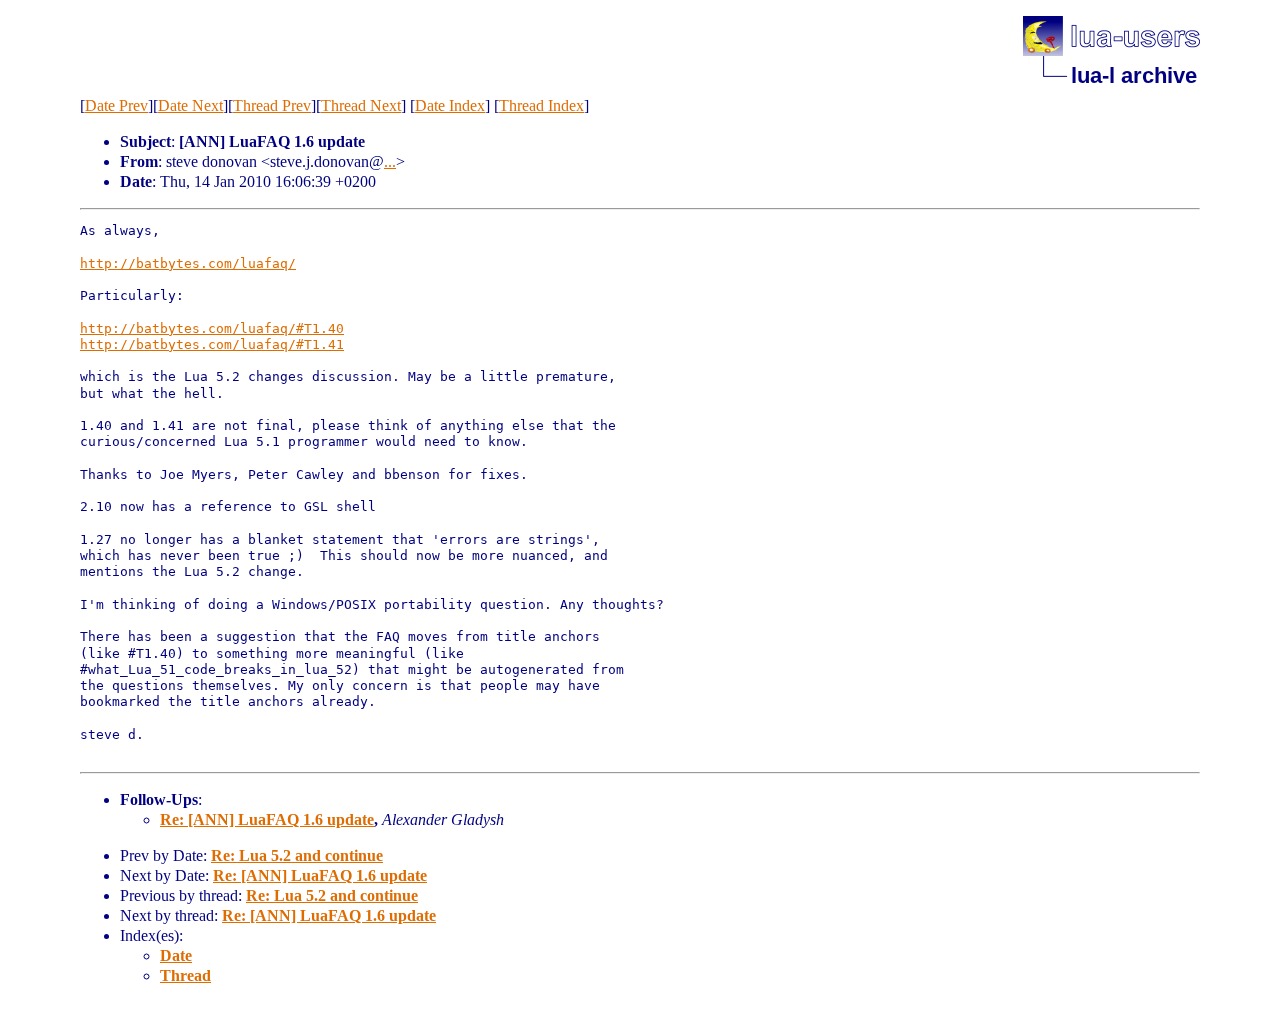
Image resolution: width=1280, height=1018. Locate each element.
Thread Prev (272, 105)
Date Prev (116, 105)
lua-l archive (1134, 75)
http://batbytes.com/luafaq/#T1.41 (212, 344)
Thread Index (541, 105)
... (390, 161)
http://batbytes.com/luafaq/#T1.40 (212, 328)
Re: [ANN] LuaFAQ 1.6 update (267, 819)
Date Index (450, 105)
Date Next (190, 105)
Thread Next (361, 105)
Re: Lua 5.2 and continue (297, 855)
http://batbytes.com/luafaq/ (188, 263)
